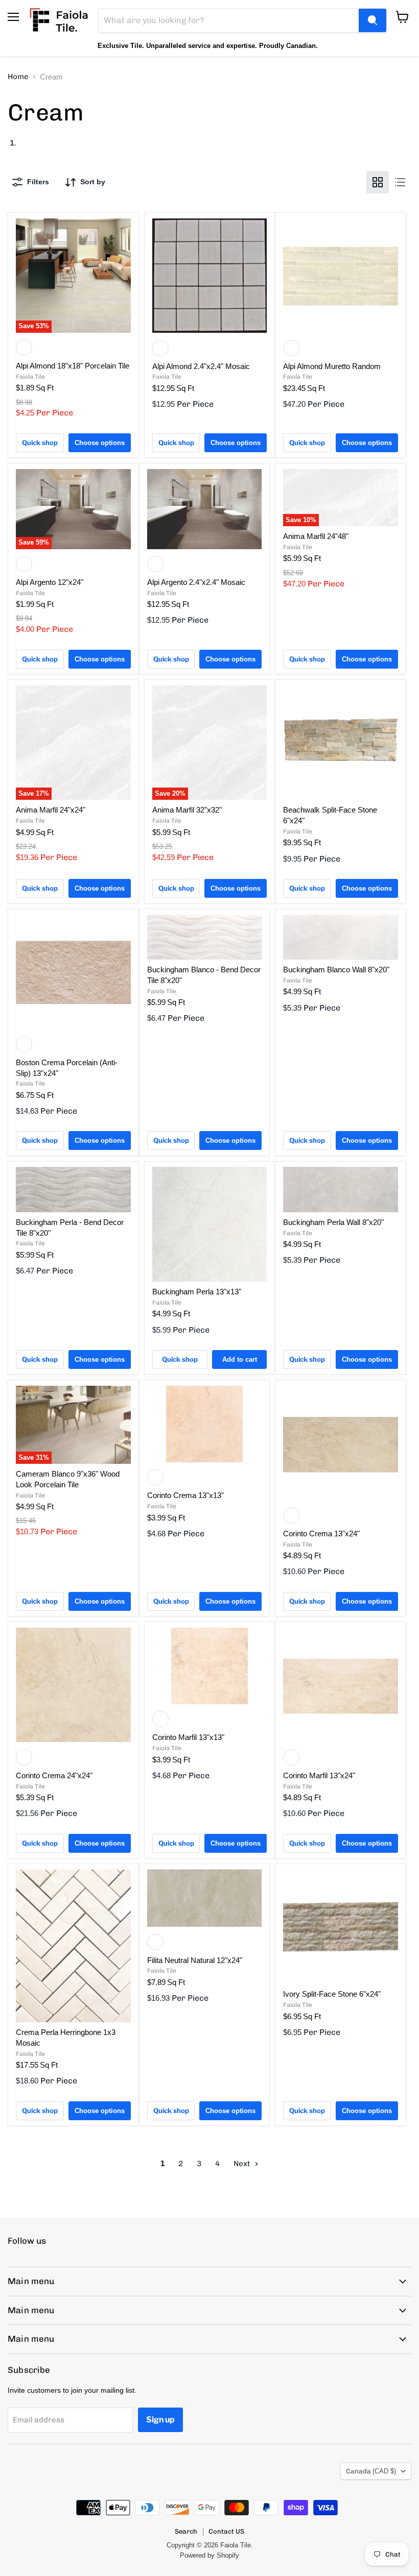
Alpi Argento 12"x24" (50, 582)
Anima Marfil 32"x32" (187, 810)
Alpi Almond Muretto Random (332, 366)
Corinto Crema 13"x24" (321, 1534)
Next (243, 2164)
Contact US (226, 2531)
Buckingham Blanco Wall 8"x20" (336, 970)
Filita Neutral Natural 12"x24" (195, 1960)
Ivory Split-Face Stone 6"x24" (332, 1994)
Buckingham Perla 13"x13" (197, 1292)
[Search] (373, 20)
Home (18, 77)
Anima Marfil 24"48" (316, 536)
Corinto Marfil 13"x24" (319, 1775)
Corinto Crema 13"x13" (185, 1495)
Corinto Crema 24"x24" (54, 1775)
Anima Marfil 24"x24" (51, 810)
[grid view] (378, 182)
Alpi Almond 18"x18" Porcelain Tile (73, 366)
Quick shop (40, 443)
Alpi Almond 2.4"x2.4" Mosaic (201, 366)
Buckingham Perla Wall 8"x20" (333, 1222)
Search (186, 2531)
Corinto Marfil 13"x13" (188, 1737)
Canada (371, 2471)
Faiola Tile (30, 377)
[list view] (400, 182)
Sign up (160, 2420)
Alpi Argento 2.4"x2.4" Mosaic (196, 582)
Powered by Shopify (209, 2555)
